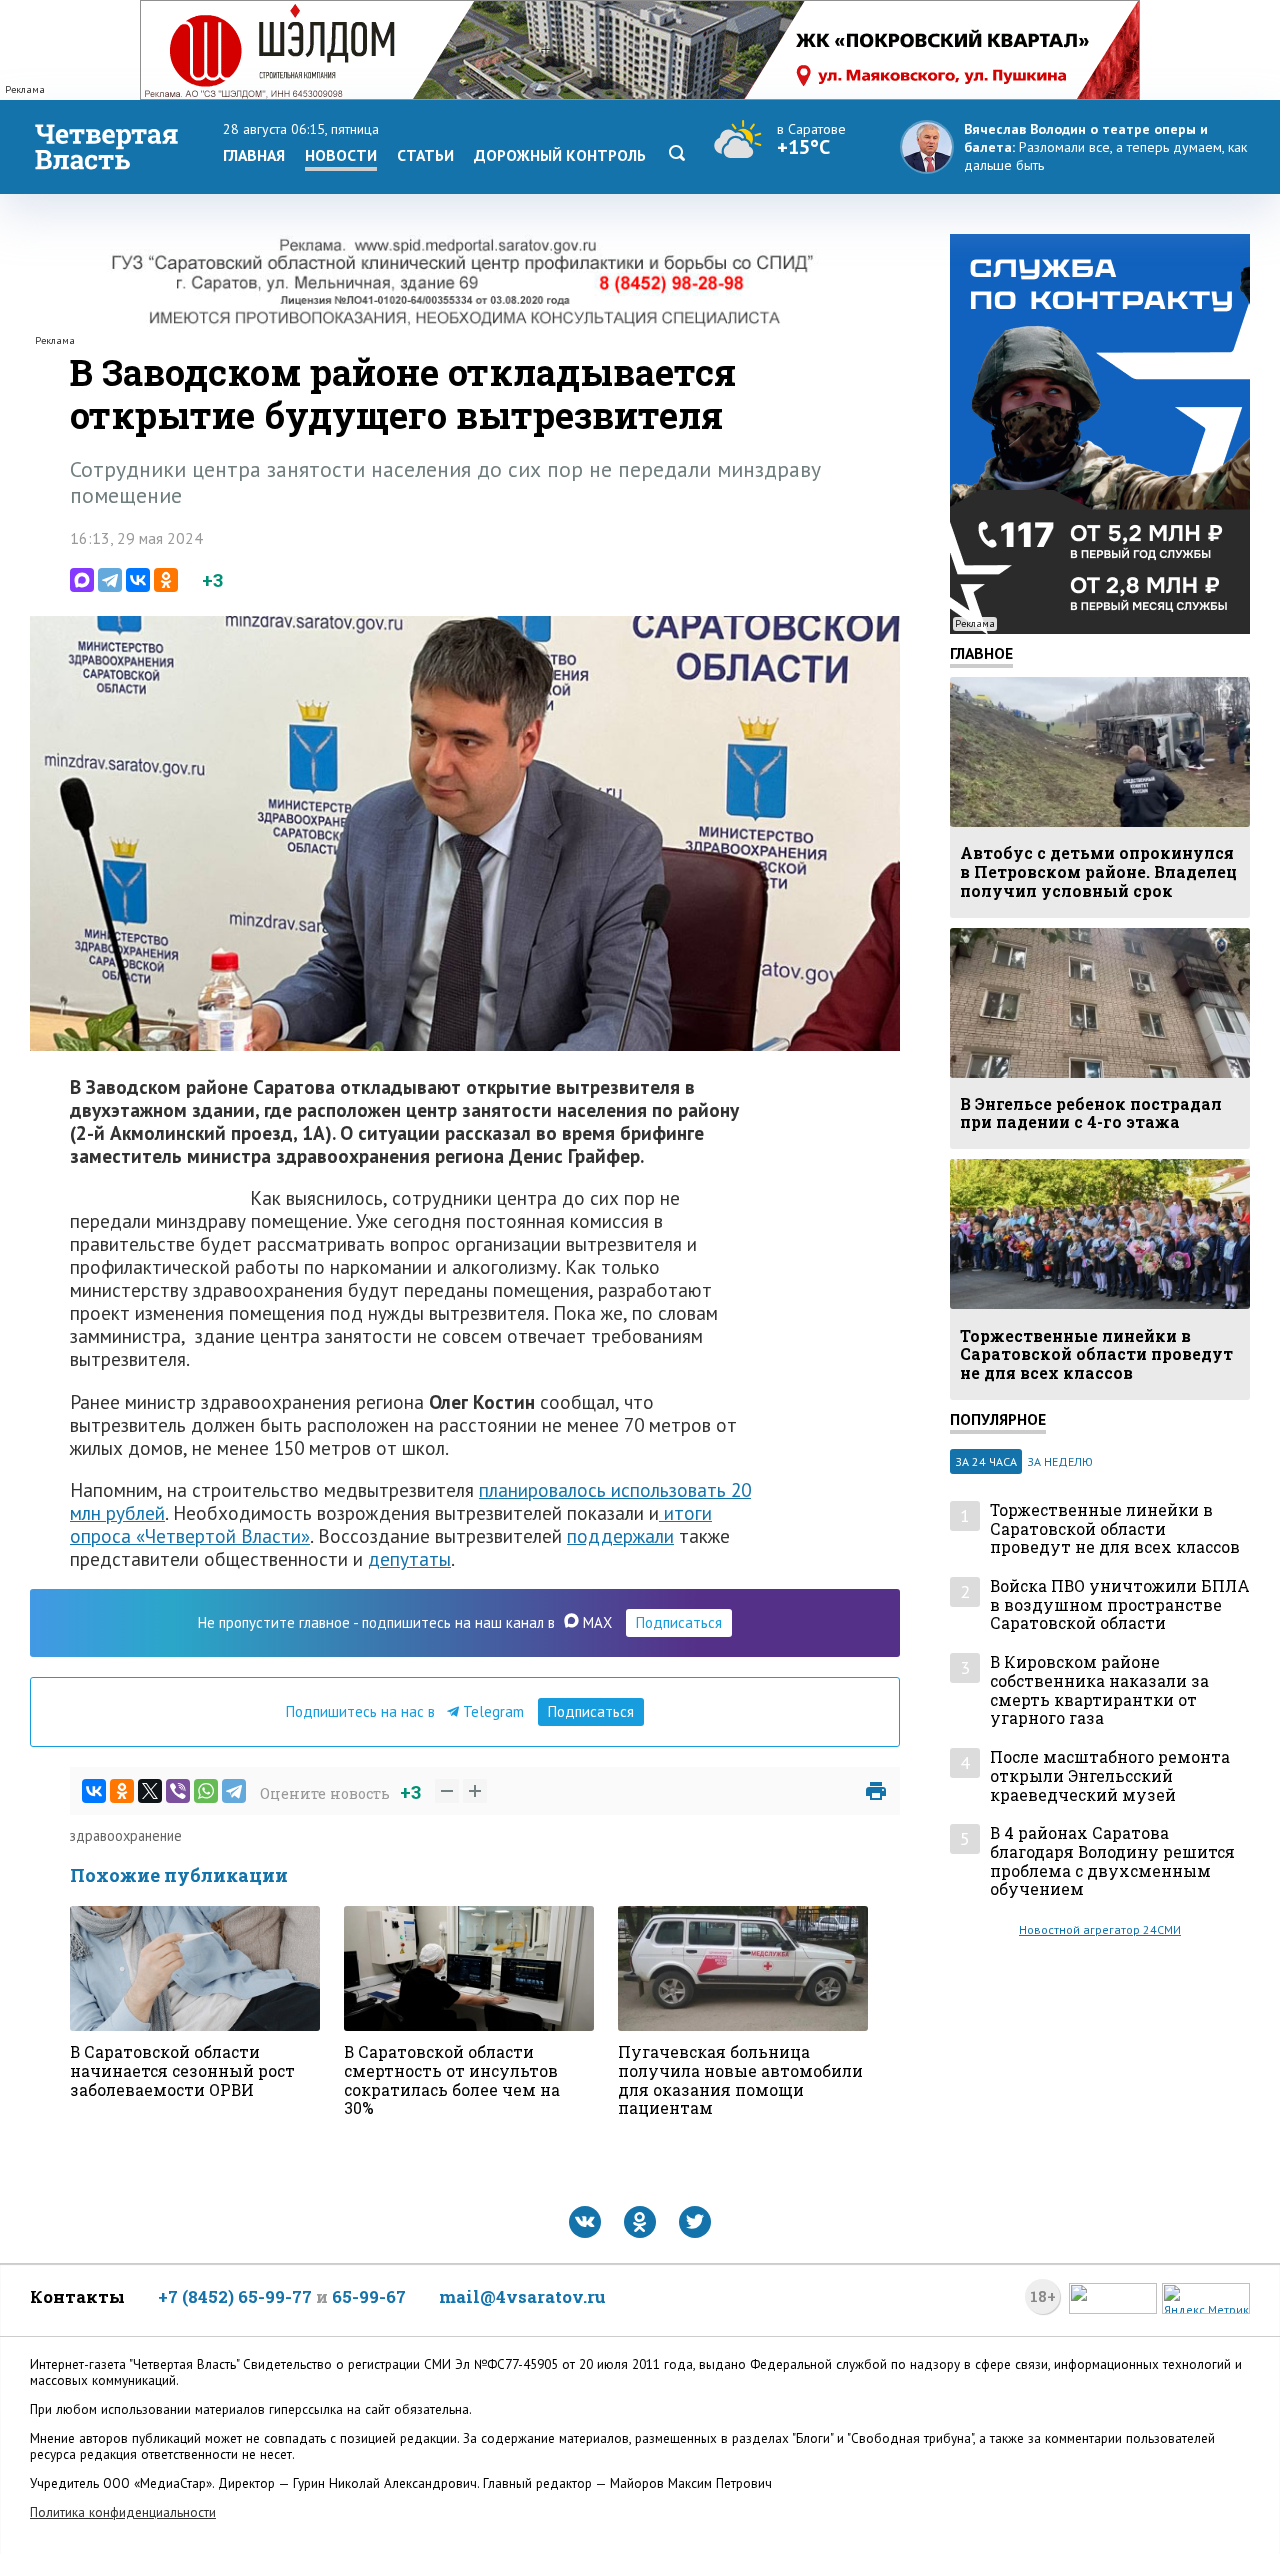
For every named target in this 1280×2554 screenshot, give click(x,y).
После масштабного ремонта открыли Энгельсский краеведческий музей (1110, 1776)
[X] (150, 1791)
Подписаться (679, 1622)
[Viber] (178, 1791)
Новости (341, 155)
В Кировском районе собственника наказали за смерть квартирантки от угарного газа (1099, 1690)
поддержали (620, 1535)
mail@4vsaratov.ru (522, 2296)
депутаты (409, 1558)
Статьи (425, 155)
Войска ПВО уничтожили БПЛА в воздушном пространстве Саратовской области (1120, 1605)
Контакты (77, 2296)
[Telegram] (110, 580)
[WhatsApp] (206, 1791)
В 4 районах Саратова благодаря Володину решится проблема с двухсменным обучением (1112, 1861)
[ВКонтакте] (138, 580)
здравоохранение (126, 1835)
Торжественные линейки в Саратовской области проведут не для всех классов (1115, 1529)
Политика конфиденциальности (123, 2512)
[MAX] (82, 580)
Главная (254, 155)
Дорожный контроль (560, 155)
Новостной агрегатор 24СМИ (1100, 1929)
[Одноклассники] (166, 580)
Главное (981, 653)
